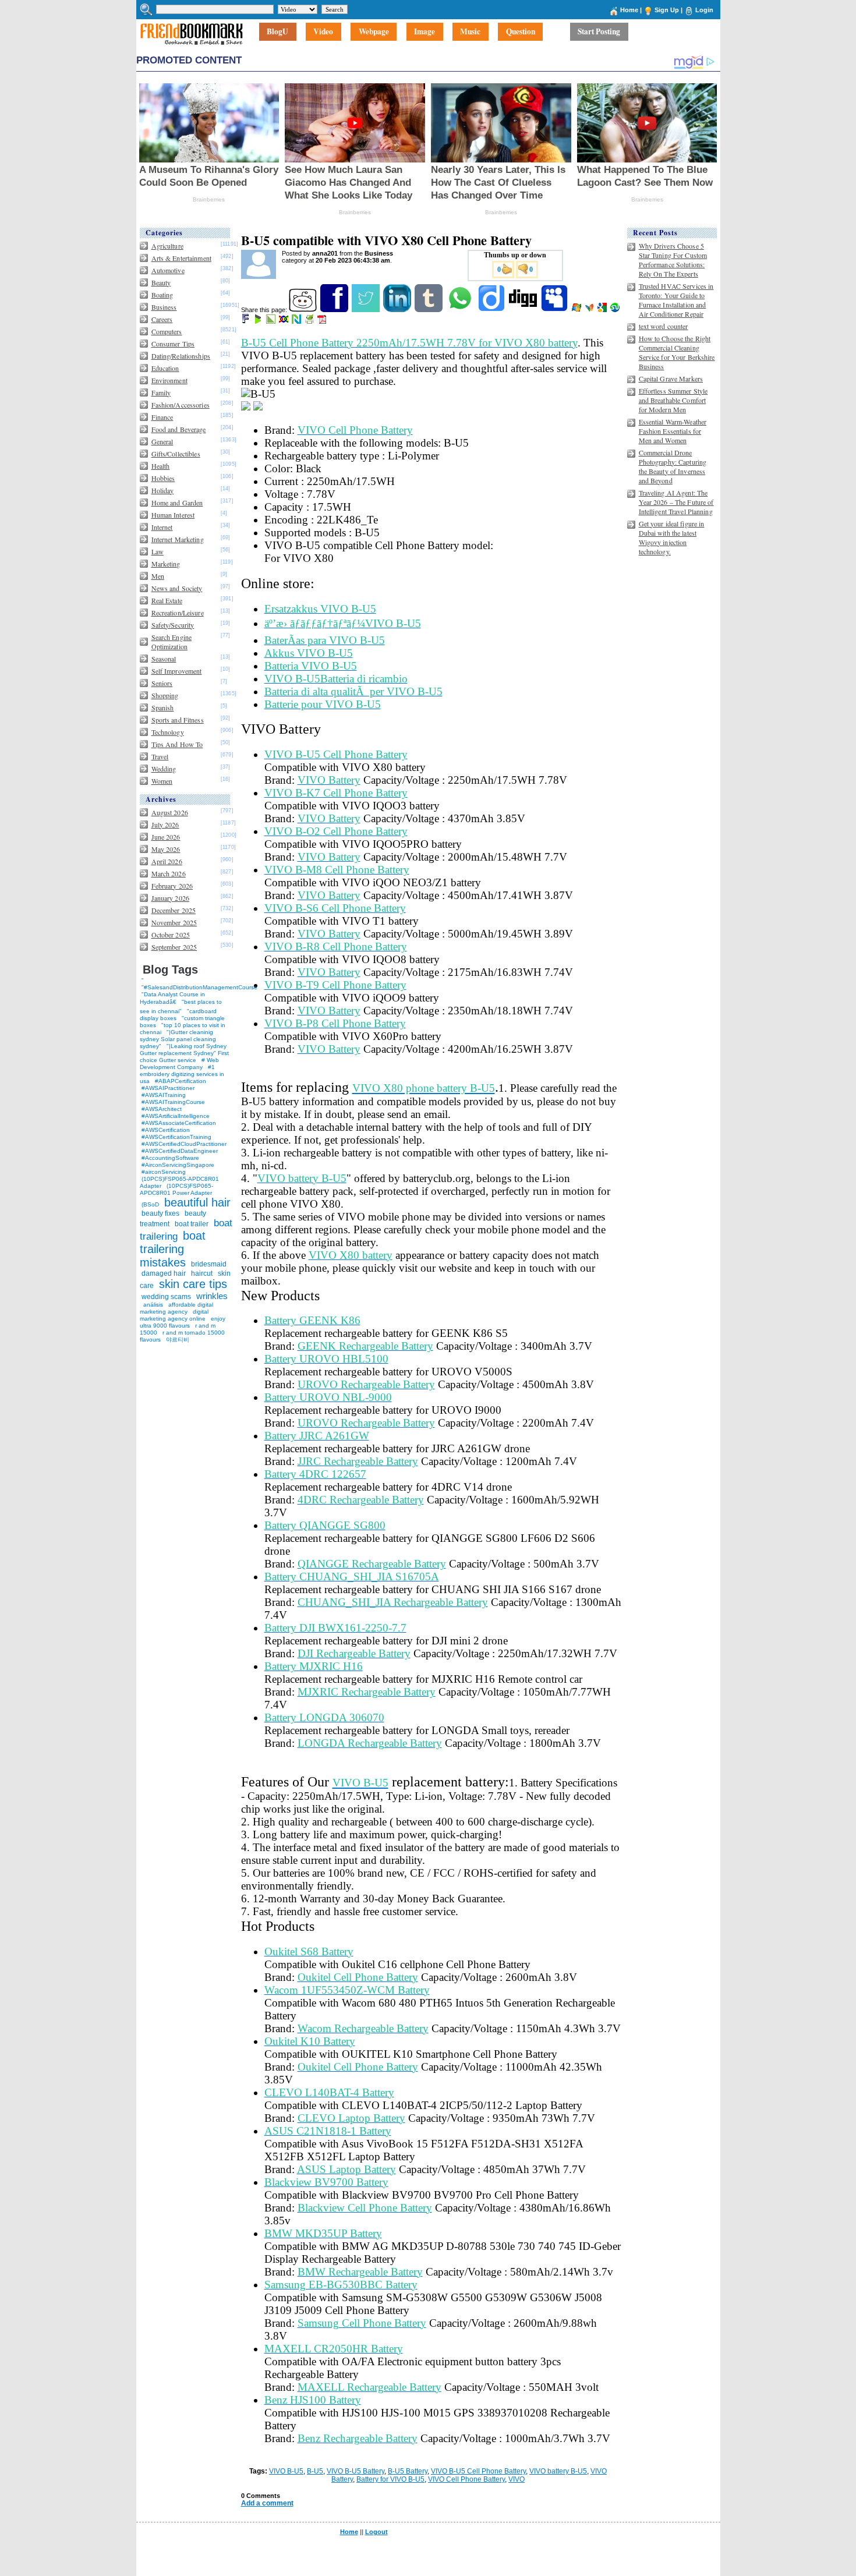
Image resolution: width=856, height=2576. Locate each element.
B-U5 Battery (408, 2471)
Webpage (374, 32)
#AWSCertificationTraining (176, 1137)
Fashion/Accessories (181, 405)
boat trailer (192, 1224)
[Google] (603, 310)
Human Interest (173, 515)
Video (323, 32)
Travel (160, 756)
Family (161, 392)
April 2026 (167, 861)
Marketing (166, 564)
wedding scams (166, 1297)
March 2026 (169, 873)
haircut (202, 1273)
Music (470, 32)
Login (704, 10)
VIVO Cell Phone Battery (466, 2479)
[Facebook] (335, 310)
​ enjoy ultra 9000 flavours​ (183, 1322)
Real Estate (167, 600)
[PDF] (323, 321)
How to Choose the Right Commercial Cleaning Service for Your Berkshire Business (677, 352)
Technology (168, 732)
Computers (167, 331)
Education (165, 368)
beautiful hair (197, 1202)
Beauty (161, 282)
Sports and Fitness (178, 720)
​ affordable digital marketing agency (176, 1308)
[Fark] (246, 321)
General (162, 441)
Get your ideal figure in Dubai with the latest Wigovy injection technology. (672, 537)
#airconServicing (164, 1172)
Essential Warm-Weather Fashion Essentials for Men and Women (673, 431)
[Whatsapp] (461, 310)
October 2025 (171, 935)
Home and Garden (177, 503)
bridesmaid (209, 1264)
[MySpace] (555, 310)
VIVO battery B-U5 (558, 2471)
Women (162, 781)
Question (521, 32)
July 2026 (165, 825)
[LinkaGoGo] (284, 321)
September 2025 (174, 947)
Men (158, 576)
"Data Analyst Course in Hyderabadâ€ (172, 998)
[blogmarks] (259, 321)
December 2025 (174, 910)
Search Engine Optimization (172, 642)
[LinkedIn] (398, 310)
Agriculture (167, 246)
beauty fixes (160, 1213)
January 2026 (170, 898)
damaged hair (164, 1273)
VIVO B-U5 (286, 2471)
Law (158, 551)
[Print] (310, 321)
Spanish (163, 707)
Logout (376, 2532)
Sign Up (667, 10)
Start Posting (599, 32)
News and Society (177, 588)
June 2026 (166, 837)
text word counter (664, 326)
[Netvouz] (297, 321)
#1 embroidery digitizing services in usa (182, 1074)
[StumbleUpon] (616, 310)
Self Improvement (177, 671)
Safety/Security (173, 625)
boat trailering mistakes (173, 1249)
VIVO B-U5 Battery (356, 2471)
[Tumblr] (429, 310)
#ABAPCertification (181, 1081)
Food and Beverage (179, 429)
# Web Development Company (179, 1064)
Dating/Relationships (181, 356)
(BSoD (150, 1204)
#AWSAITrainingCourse (173, 1102)
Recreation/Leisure (178, 613)
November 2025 (174, 922)
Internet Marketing (178, 539)
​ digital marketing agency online (174, 1315)
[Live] (577, 310)
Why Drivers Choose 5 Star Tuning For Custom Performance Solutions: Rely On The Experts (673, 260)
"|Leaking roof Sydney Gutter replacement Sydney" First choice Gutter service (184, 1053)
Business (164, 307)
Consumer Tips (173, 344)
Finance (162, 417)
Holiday (163, 490)
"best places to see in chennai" (181, 1006)
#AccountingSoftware (170, 1158)
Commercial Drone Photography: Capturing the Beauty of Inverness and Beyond (673, 466)
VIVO (517, 2479)
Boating (162, 295)
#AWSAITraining (164, 1095)
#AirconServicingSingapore (178, 1165)
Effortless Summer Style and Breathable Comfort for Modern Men (673, 400)
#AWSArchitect (162, 1109)
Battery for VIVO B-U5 (390, 2479)
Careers (162, 319)
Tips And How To (177, 744)
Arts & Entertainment (181, 258)
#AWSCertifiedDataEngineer (180, 1151)
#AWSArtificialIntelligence (176, 1116)
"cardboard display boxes (178, 1015)
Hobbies (163, 478)
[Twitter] (367, 310)
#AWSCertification (166, 1130)
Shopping (165, 695)
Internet (162, 527)
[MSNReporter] (590, 310)
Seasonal (164, 659)
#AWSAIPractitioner (168, 1088)
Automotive (168, 270)
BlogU (277, 32)
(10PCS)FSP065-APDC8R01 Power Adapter (176, 1189)
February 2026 (172, 886)
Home (629, 10)
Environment (169, 380)
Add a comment (267, 2503)
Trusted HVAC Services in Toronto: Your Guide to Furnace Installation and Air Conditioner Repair (676, 300)
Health (161, 466)
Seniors (162, 683)
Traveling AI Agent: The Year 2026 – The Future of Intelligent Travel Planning (676, 502)
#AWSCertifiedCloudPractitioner (184, 1144)
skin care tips (193, 1284)
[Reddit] (304, 310)
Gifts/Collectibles (176, 454)
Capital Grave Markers (671, 378)
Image (425, 32)
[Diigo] (492, 310)
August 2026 (170, 812)
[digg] (524, 310)
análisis (152, 1305)
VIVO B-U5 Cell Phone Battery (478, 2471)
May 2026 (166, 849)
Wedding (164, 769)
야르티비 (178, 1340)
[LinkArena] (272, 321)
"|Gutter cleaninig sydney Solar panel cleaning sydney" (178, 1039)
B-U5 (315, 2471)
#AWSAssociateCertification (179, 1123)
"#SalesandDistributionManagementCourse (199, 987)
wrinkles (212, 1296)
